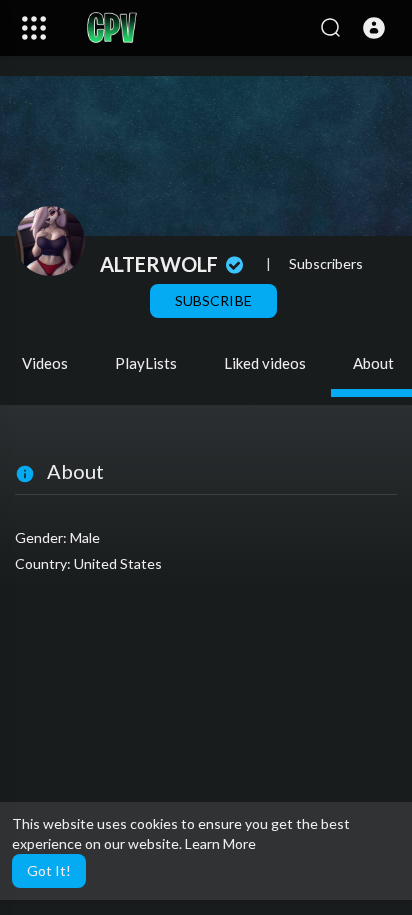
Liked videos (265, 363)
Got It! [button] (49, 870)
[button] (374, 28)
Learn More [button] (220, 843)
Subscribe (213, 300)
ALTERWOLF (161, 264)
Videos (45, 363)
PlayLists (146, 363)
